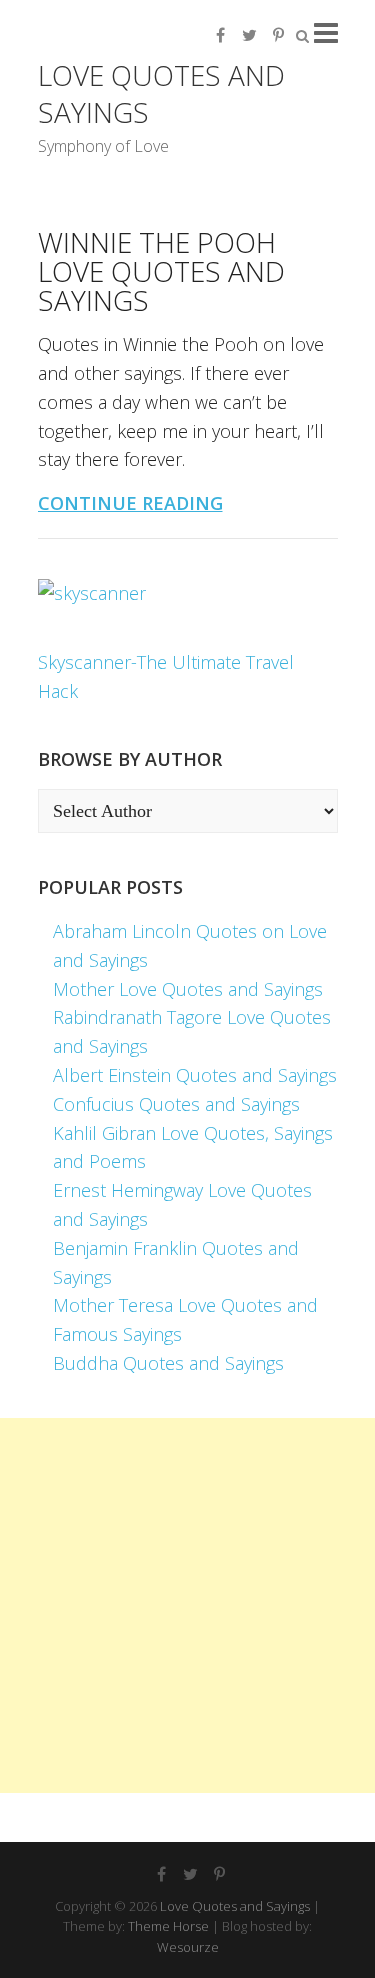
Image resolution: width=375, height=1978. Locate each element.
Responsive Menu (326, 32)
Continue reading (130, 503)
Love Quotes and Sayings (161, 93)
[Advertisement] (187, 1605)
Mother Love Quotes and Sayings (188, 989)
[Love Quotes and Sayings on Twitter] (250, 35)
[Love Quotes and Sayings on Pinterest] (279, 35)
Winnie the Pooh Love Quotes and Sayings (161, 271)
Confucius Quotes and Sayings (176, 1104)
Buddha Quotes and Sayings (168, 1363)
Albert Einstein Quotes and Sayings (195, 1075)
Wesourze (188, 1947)
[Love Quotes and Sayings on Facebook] (221, 35)
